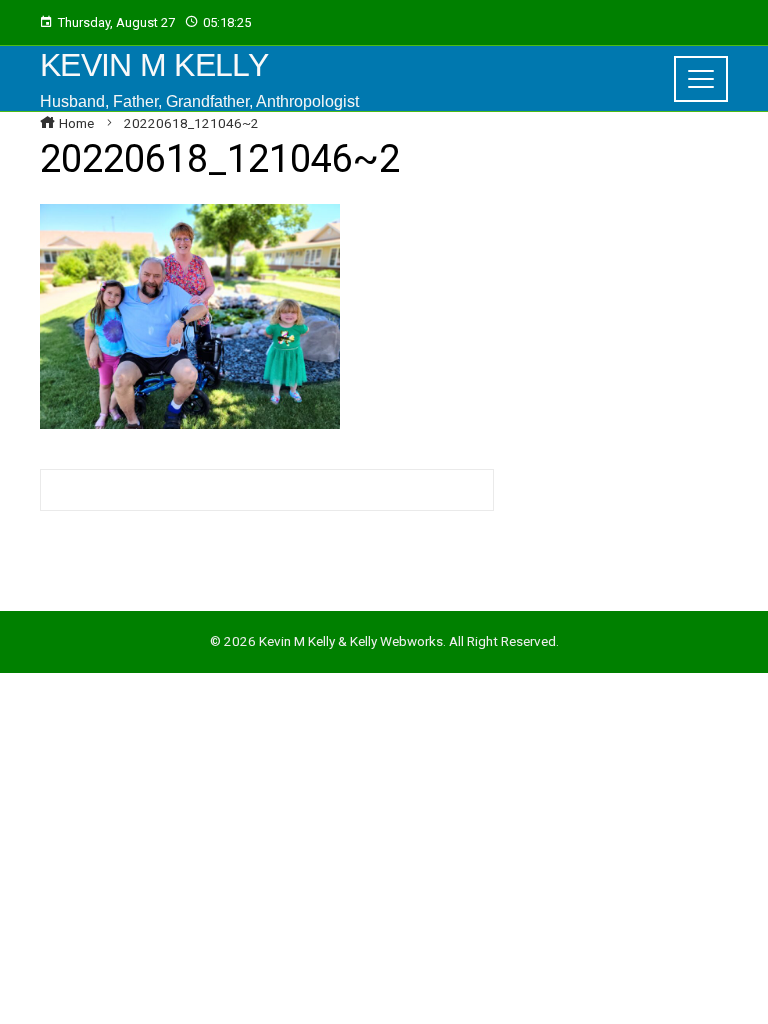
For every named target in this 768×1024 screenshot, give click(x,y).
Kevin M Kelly (154, 65)
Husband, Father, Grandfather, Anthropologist (199, 101)
